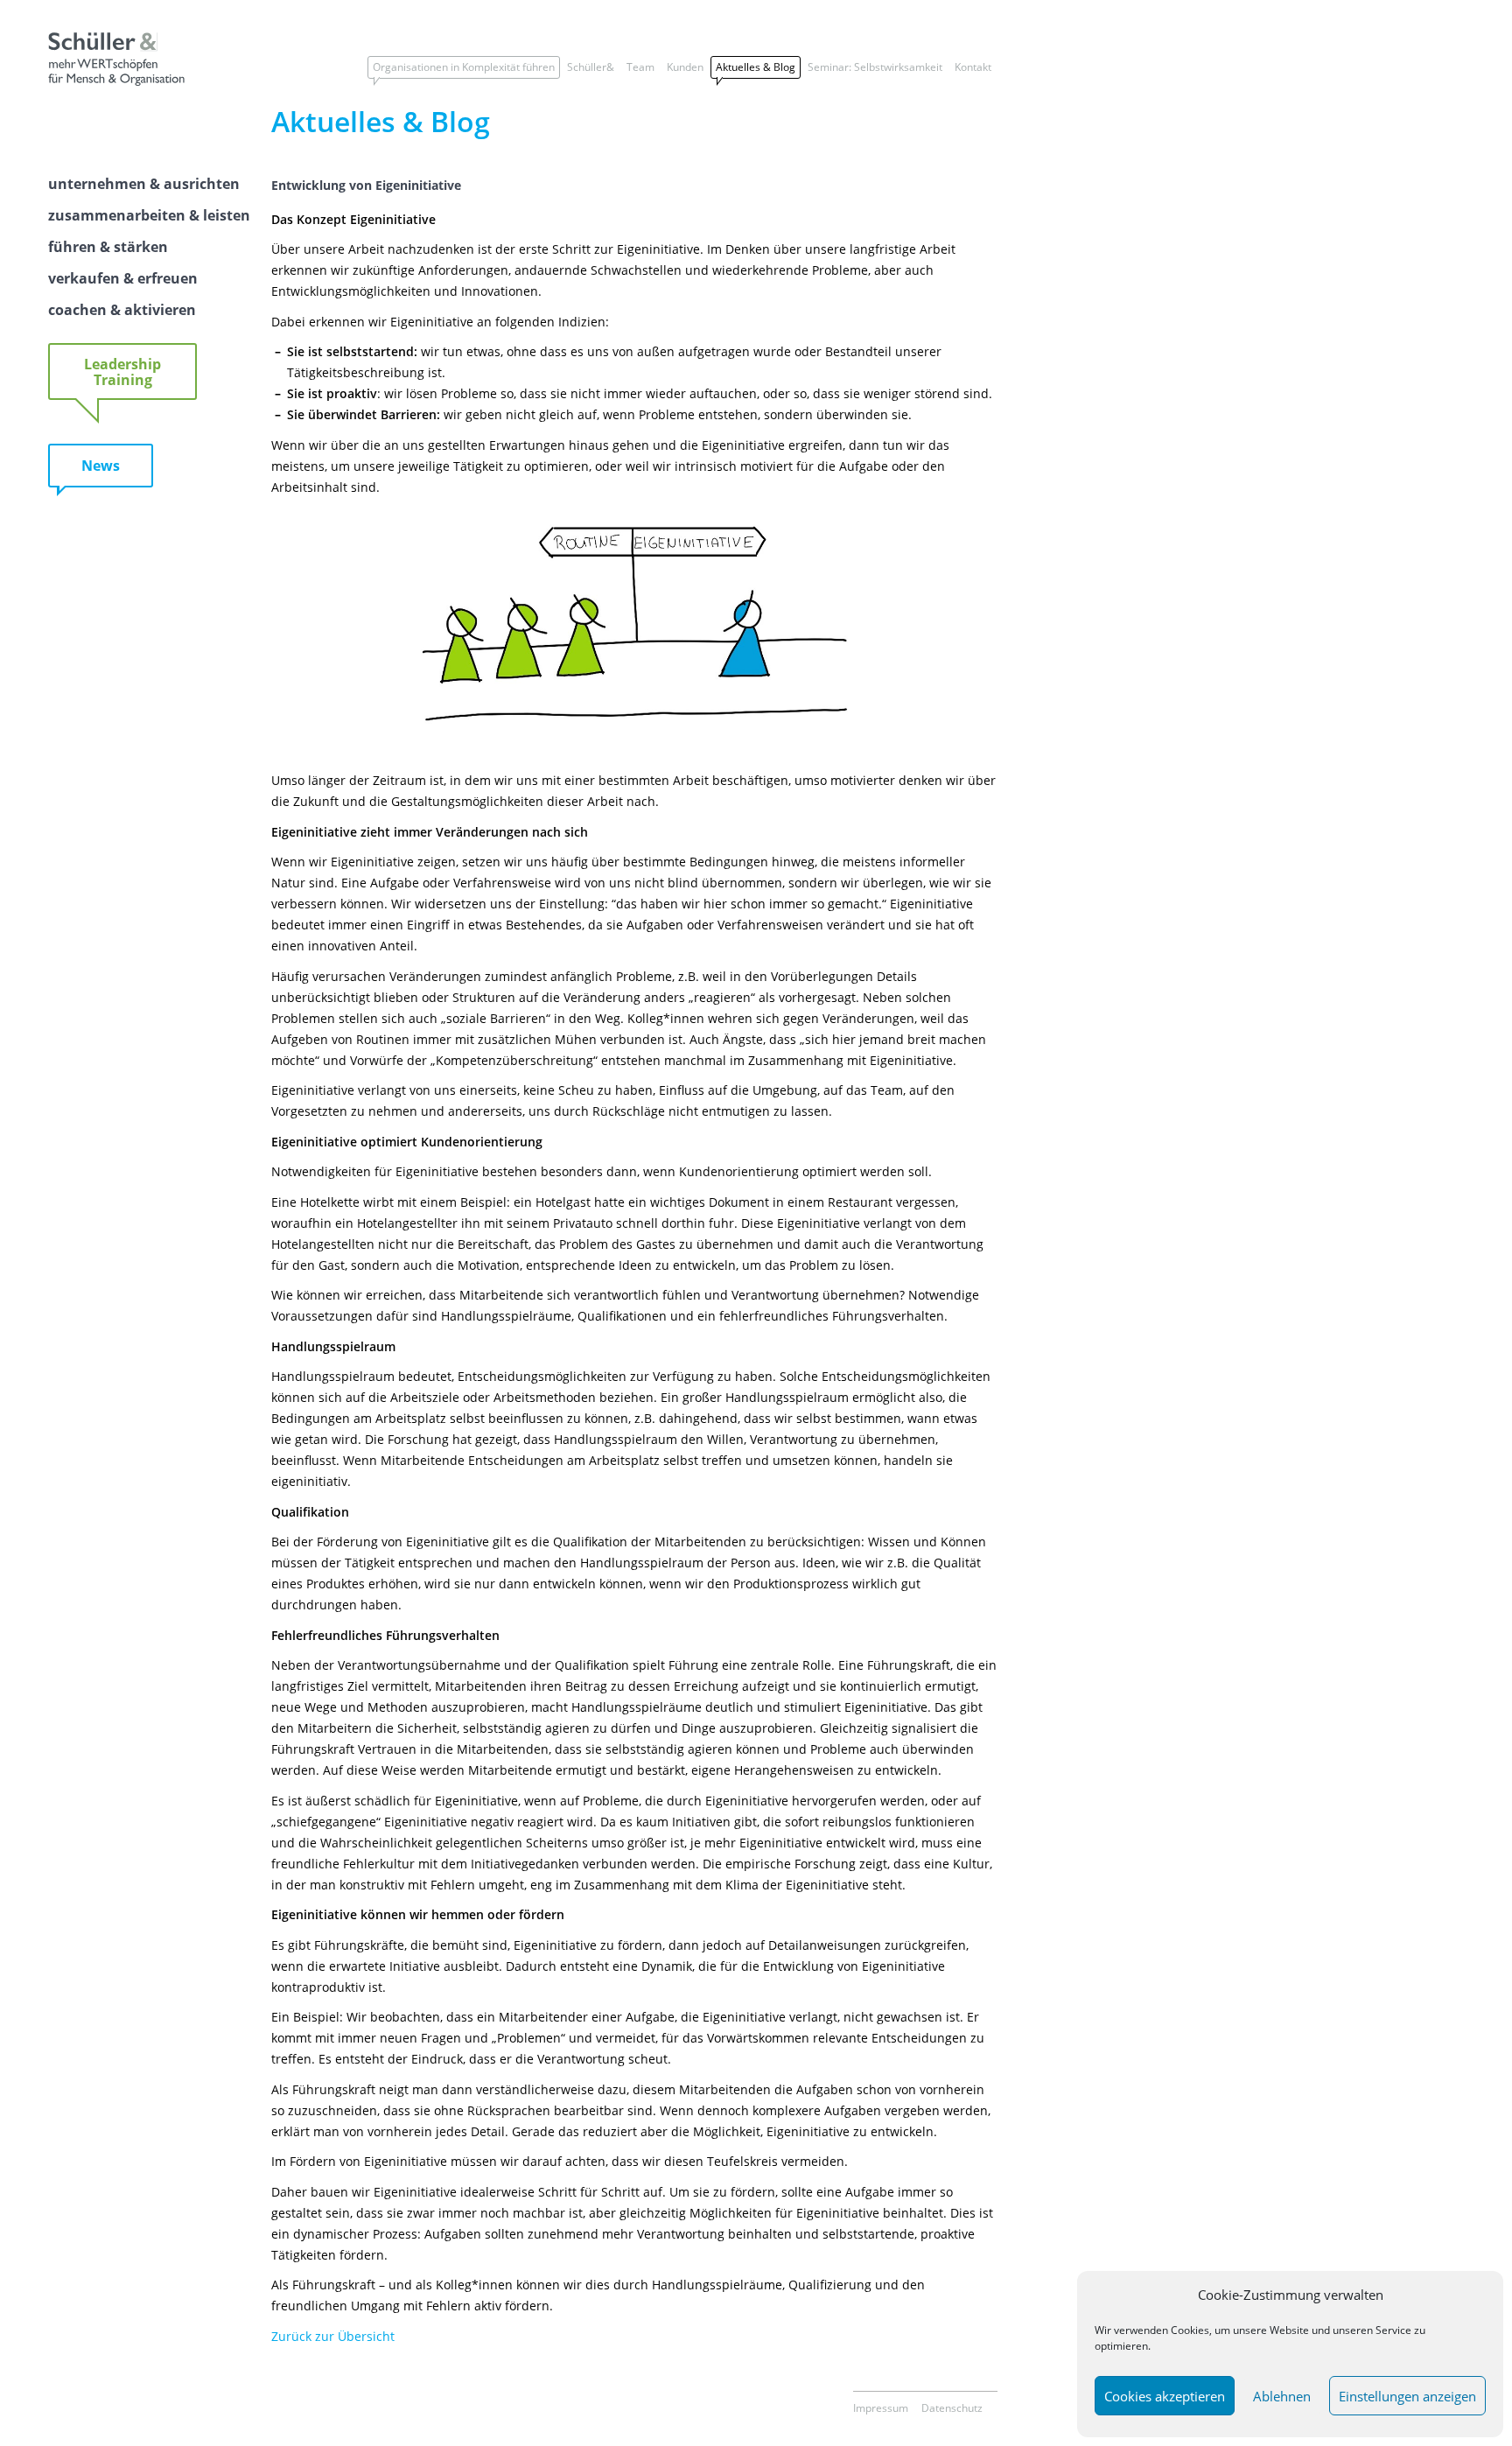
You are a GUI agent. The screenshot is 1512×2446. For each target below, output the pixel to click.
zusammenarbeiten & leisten (149, 215)
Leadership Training (122, 372)
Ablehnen (1282, 2396)
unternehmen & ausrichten (144, 184)
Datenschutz (952, 2408)
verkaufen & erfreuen (123, 278)
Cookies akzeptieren (1165, 2396)
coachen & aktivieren (122, 310)
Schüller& (591, 67)
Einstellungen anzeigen (1407, 2396)
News (101, 466)
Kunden (685, 67)
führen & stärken (108, 247)
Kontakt (973, 67)
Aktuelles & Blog (756, 67)
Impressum (881, 2408)
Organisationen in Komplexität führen (464, 67)
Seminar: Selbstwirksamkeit (875, 67)
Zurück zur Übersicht (333, 2336)
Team (640, 67)
